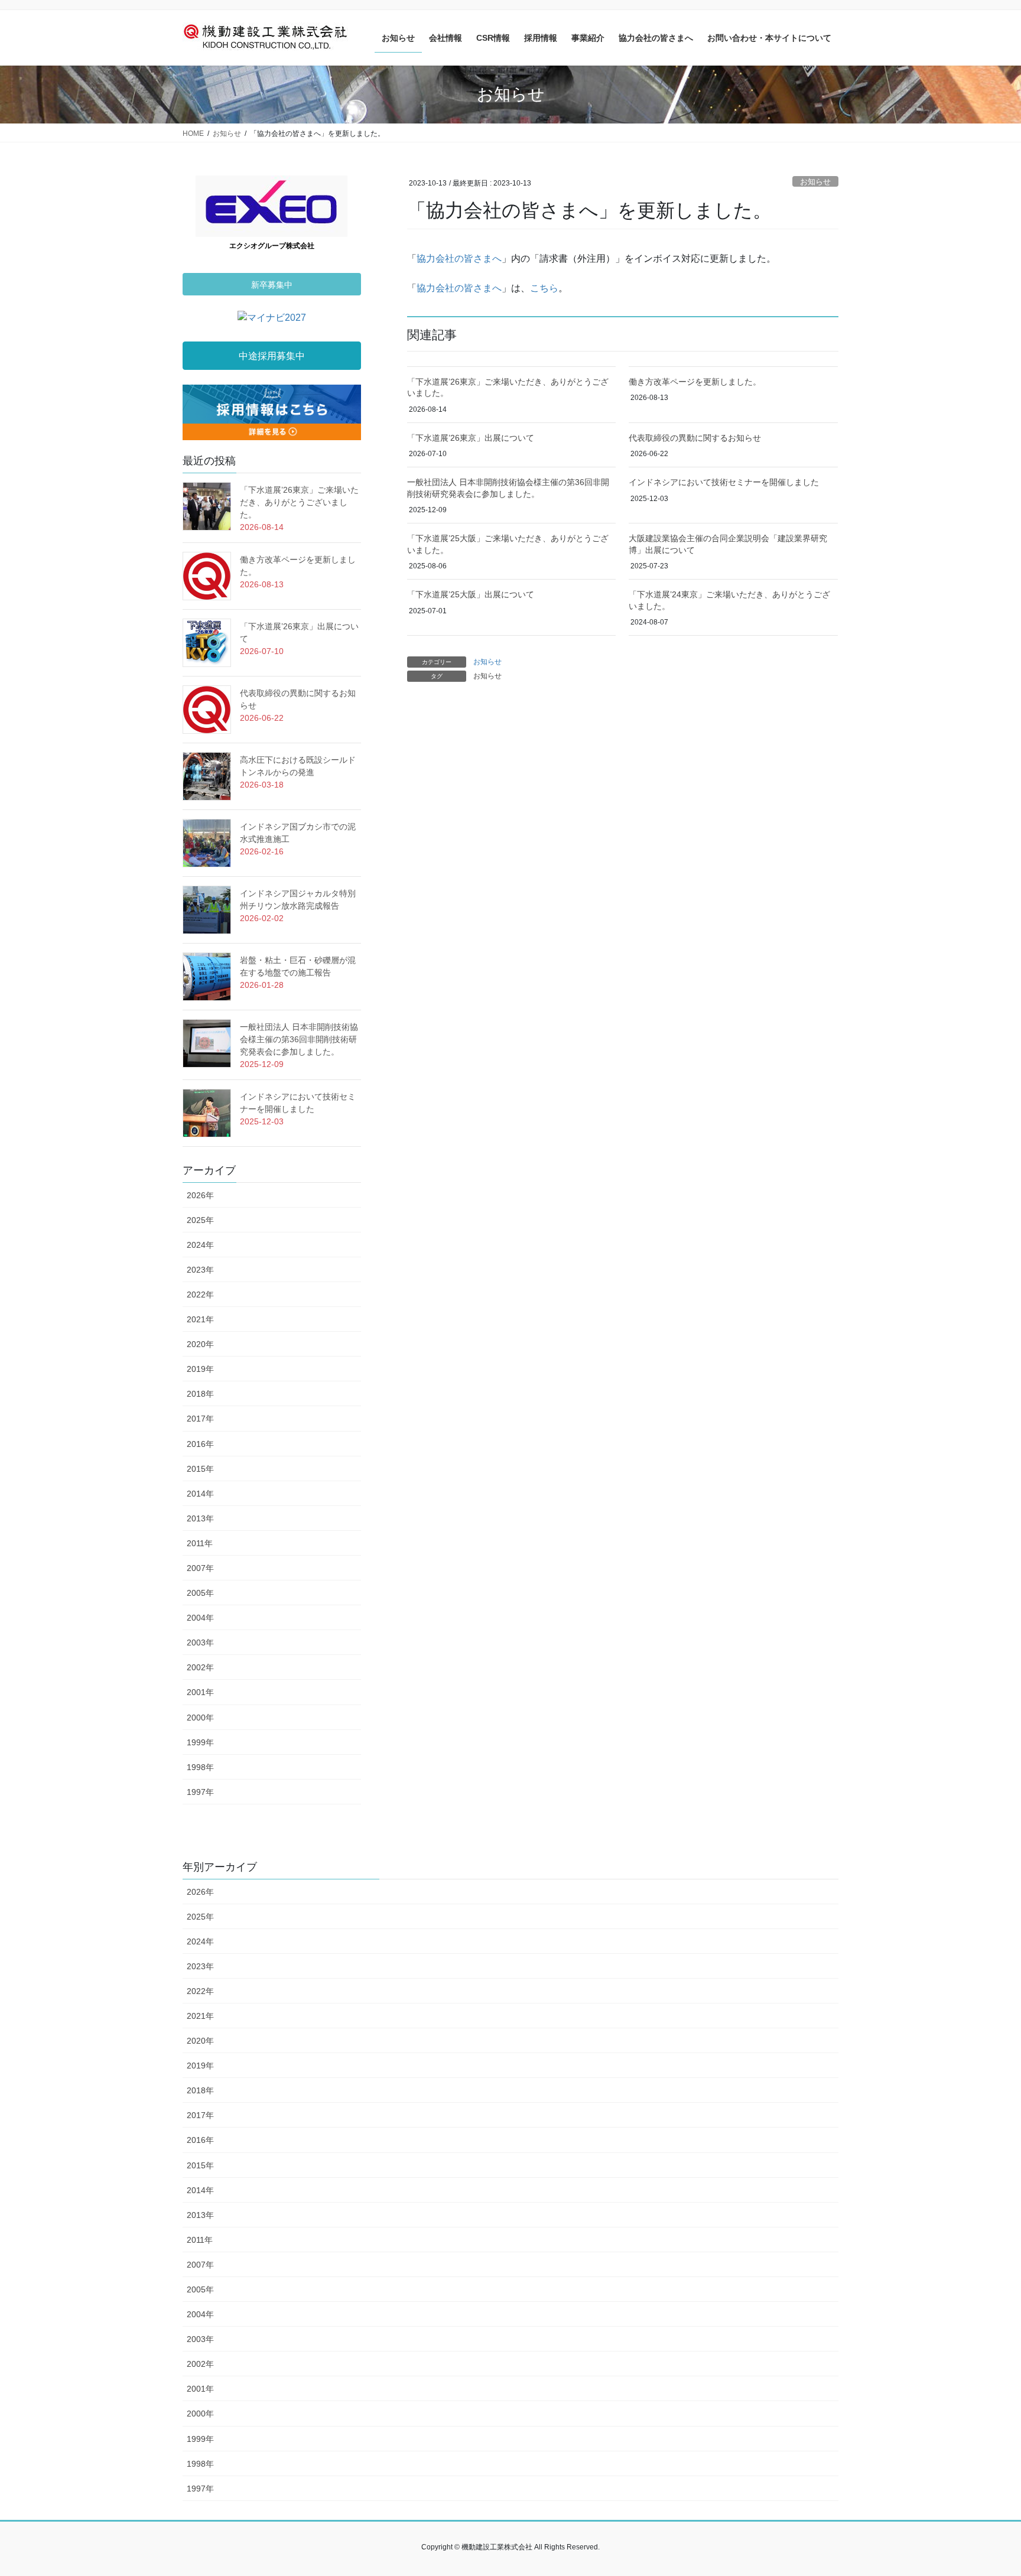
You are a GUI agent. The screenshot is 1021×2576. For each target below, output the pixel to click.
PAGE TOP (986, 2488)
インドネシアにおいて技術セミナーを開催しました (724, 482)
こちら (544, 288)
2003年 (200, 1642)
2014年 (200, 1494)
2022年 (200, 1294)
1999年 (200, 1742)
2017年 (200, 1419)
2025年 (200, 1220)
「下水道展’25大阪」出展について (471, 594)
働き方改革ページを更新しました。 (695, 382)
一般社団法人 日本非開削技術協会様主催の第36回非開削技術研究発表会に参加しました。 (299, 1039)
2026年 (200, 1195)
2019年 (200, 1369)
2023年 (200, 1270)
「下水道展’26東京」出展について (471, 438)
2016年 (200, 1444)
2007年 (200, 1568)
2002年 (200, 1667)
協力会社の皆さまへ (459, 258)
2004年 (200, 1618)
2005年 (200, 1593)
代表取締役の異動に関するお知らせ (695, 438)
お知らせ (815, 182)
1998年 (200, 1767)
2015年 (200, 1469)
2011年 (200, 1543)
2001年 (200, 1692)
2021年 (200, 1319)
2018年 (200, 1394)
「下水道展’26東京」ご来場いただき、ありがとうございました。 (299, 502)
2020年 (200, 1344)
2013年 (200, 1518)
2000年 (200, 1718)
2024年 (200, 1245)
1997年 (200, 1792)
